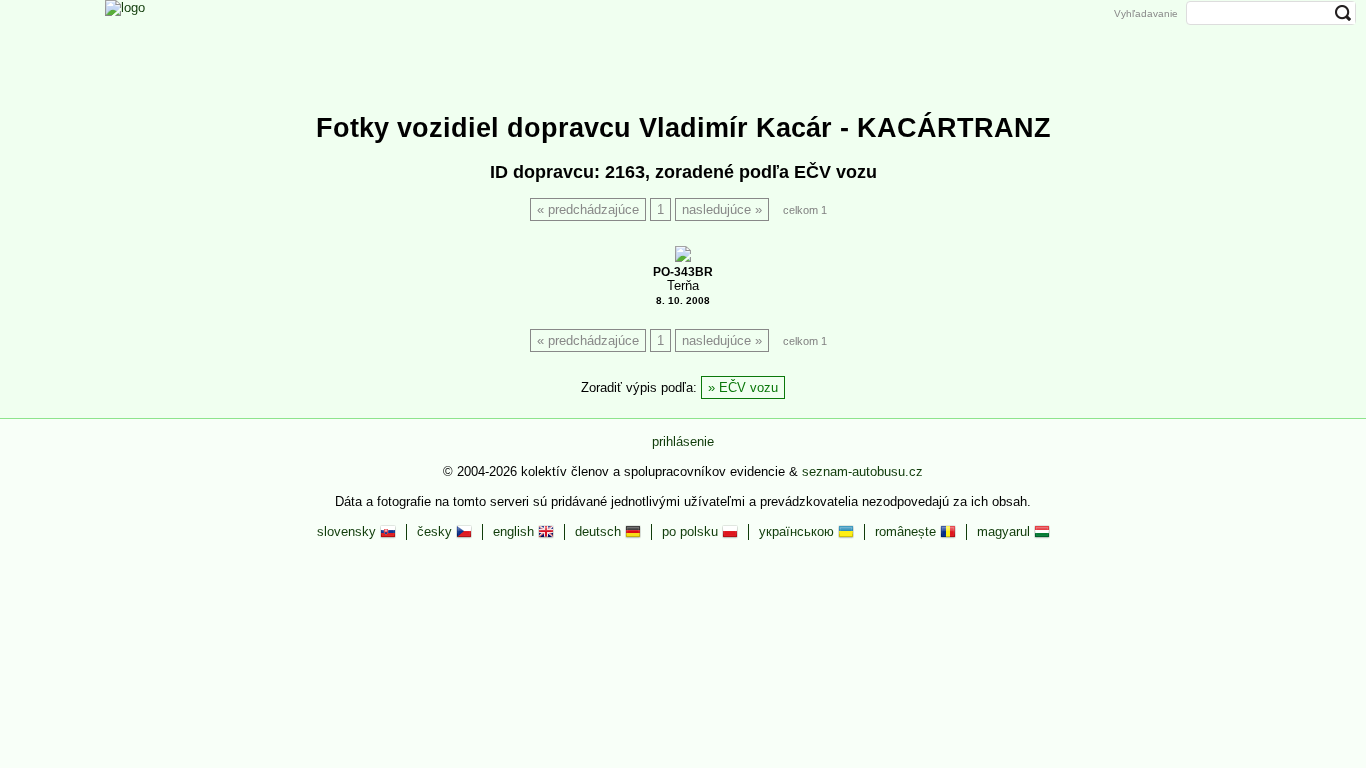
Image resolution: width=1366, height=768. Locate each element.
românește (907, 531)
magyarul (1005, 531)
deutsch (600, 531)
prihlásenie (683, 441)
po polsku (692, 531)
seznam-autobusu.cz (862, 471)
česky (436, 531)
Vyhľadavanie (1146, 13)
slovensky (348, 531)
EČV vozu (748, 387)
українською (798, 531)
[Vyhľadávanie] (850, 42)
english (515, 531)
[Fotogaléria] (649, 42)
